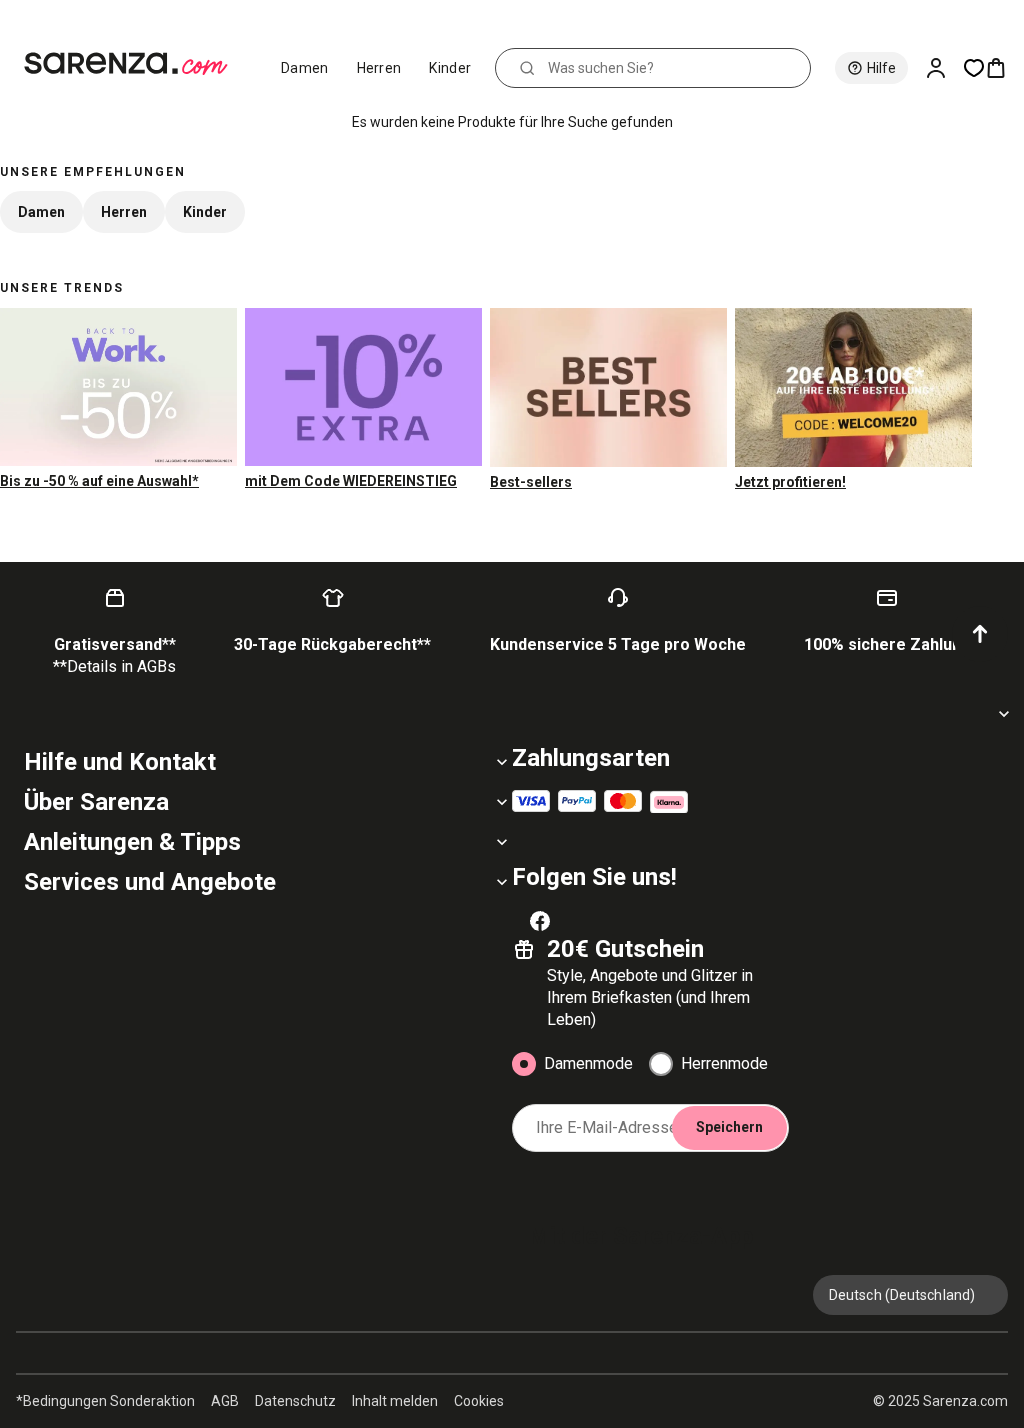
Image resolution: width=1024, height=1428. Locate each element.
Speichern (729, 1127)
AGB (225, 1401)
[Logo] (134, 64)
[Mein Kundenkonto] (944, 68)
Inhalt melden (395, 1401)
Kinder (450, 68)
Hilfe (881, 68)
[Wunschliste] (974, 68)
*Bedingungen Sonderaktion (105, 1401)
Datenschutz (295, 1401)
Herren (379, 68)
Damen (305, 68)
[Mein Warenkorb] (1004, 68)
